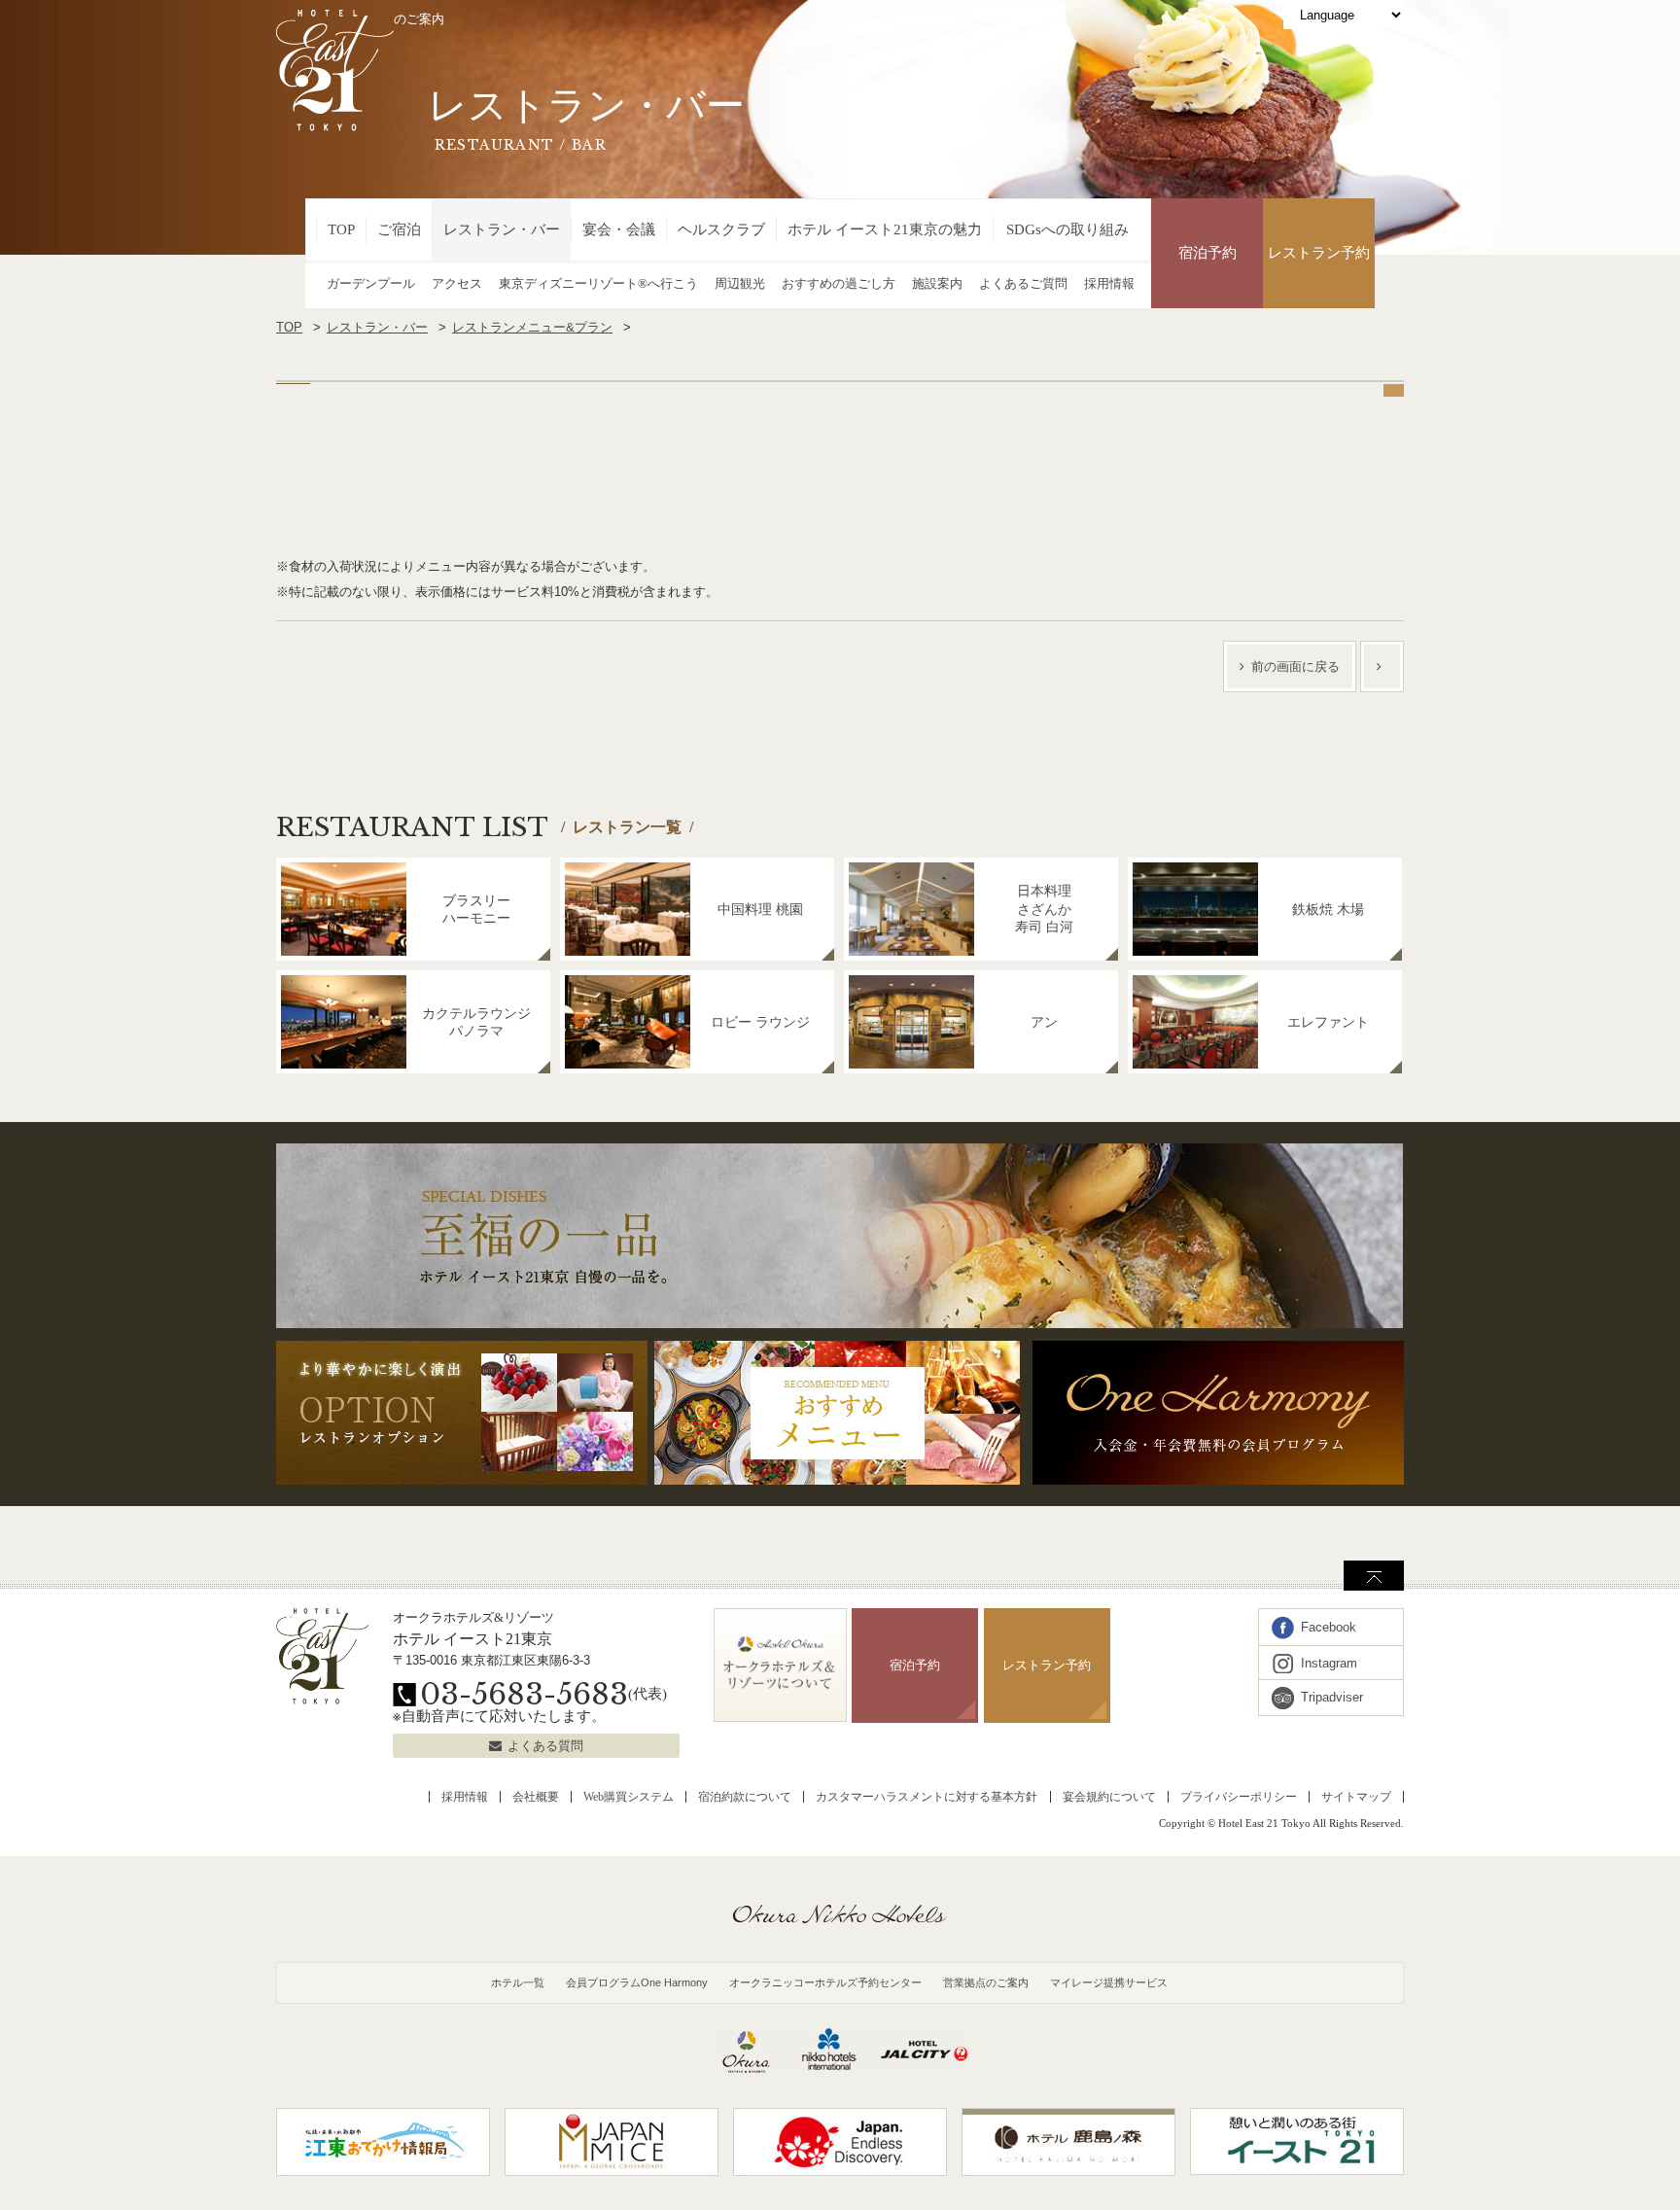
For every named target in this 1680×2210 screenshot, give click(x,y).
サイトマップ (1356, 1797)
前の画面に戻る (1295, 667)
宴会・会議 (619, 229)
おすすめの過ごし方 (839, 283)
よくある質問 (545, 1746)
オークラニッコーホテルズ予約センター (825, 1982)
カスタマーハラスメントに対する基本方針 (927, 1797)
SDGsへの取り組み (1067, 229)
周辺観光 (740, 283)
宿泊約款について (745, 1797)
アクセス (457, 283)
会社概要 (536, 1797)
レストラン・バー (502, 229)
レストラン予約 (1319, 253)
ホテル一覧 (518, 1982)
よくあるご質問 (1023, 283)
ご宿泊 (399, 229)
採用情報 (1109, 283)
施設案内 (937, 283)
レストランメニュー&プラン (532, 327)
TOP (341, 229)
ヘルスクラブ (721, 229)
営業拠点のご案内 (986, 1982)
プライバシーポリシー (1239, 1797)
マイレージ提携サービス (1109, 1982)
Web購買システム (629, 1797)
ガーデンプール (371, 283)
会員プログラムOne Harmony (637, 1982)
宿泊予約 (1207, 253)
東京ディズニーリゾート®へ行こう (598, 283)
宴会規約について (1109, 1797)
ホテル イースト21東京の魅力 (885, 229)
